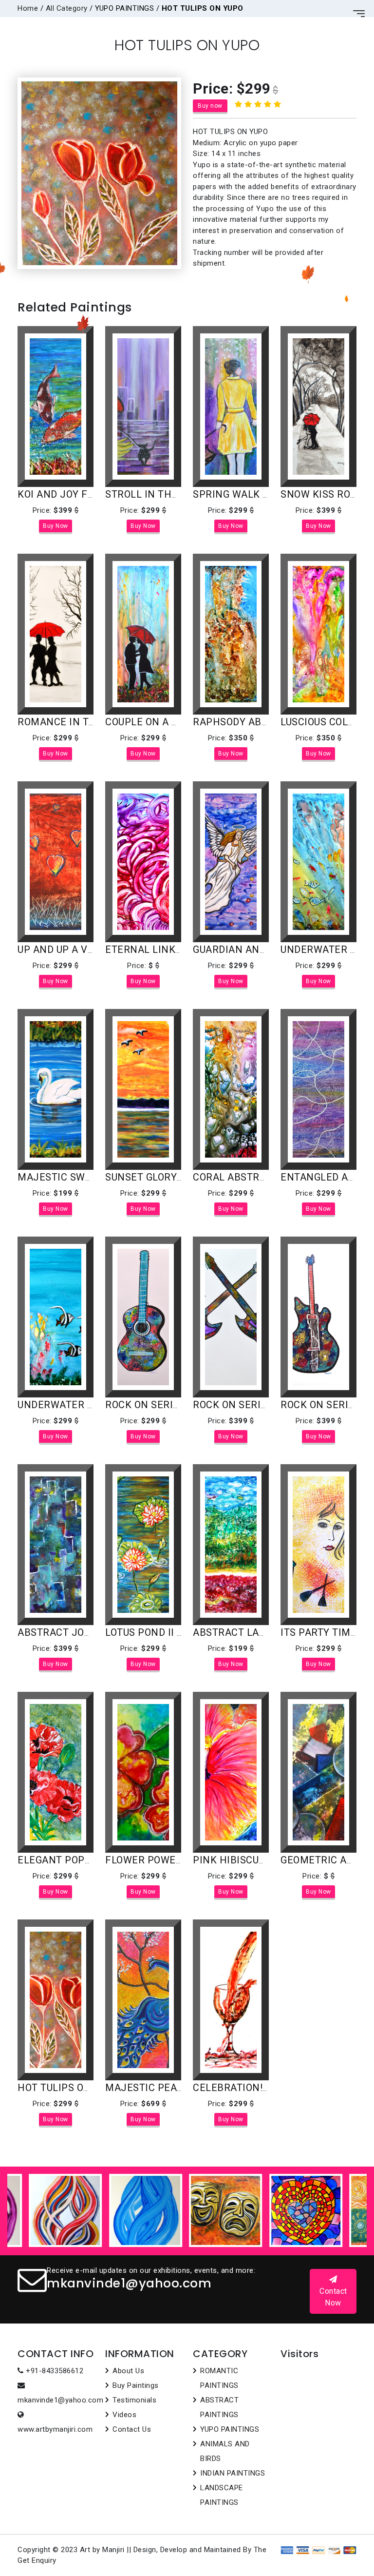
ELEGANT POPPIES (62, 1860)
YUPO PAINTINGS (230, 2429)
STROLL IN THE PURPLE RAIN (175, 494)
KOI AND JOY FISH (61, 494)
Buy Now (56, 526)
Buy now (210, 106)
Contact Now (333, 2297)
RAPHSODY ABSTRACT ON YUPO (268, 722)
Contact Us (132, 2429)
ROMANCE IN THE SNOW (76, 722)
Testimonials (134, 2400)
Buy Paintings (136, 2385)
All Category (67, 8)
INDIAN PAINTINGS (233, 2473)
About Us (128, 2371)
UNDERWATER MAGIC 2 (72, 1405)
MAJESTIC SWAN (58, 1177)
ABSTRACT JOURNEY (67, 1632)
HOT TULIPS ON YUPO (68, 2088)
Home (28, 8)
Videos (124, 2415)
